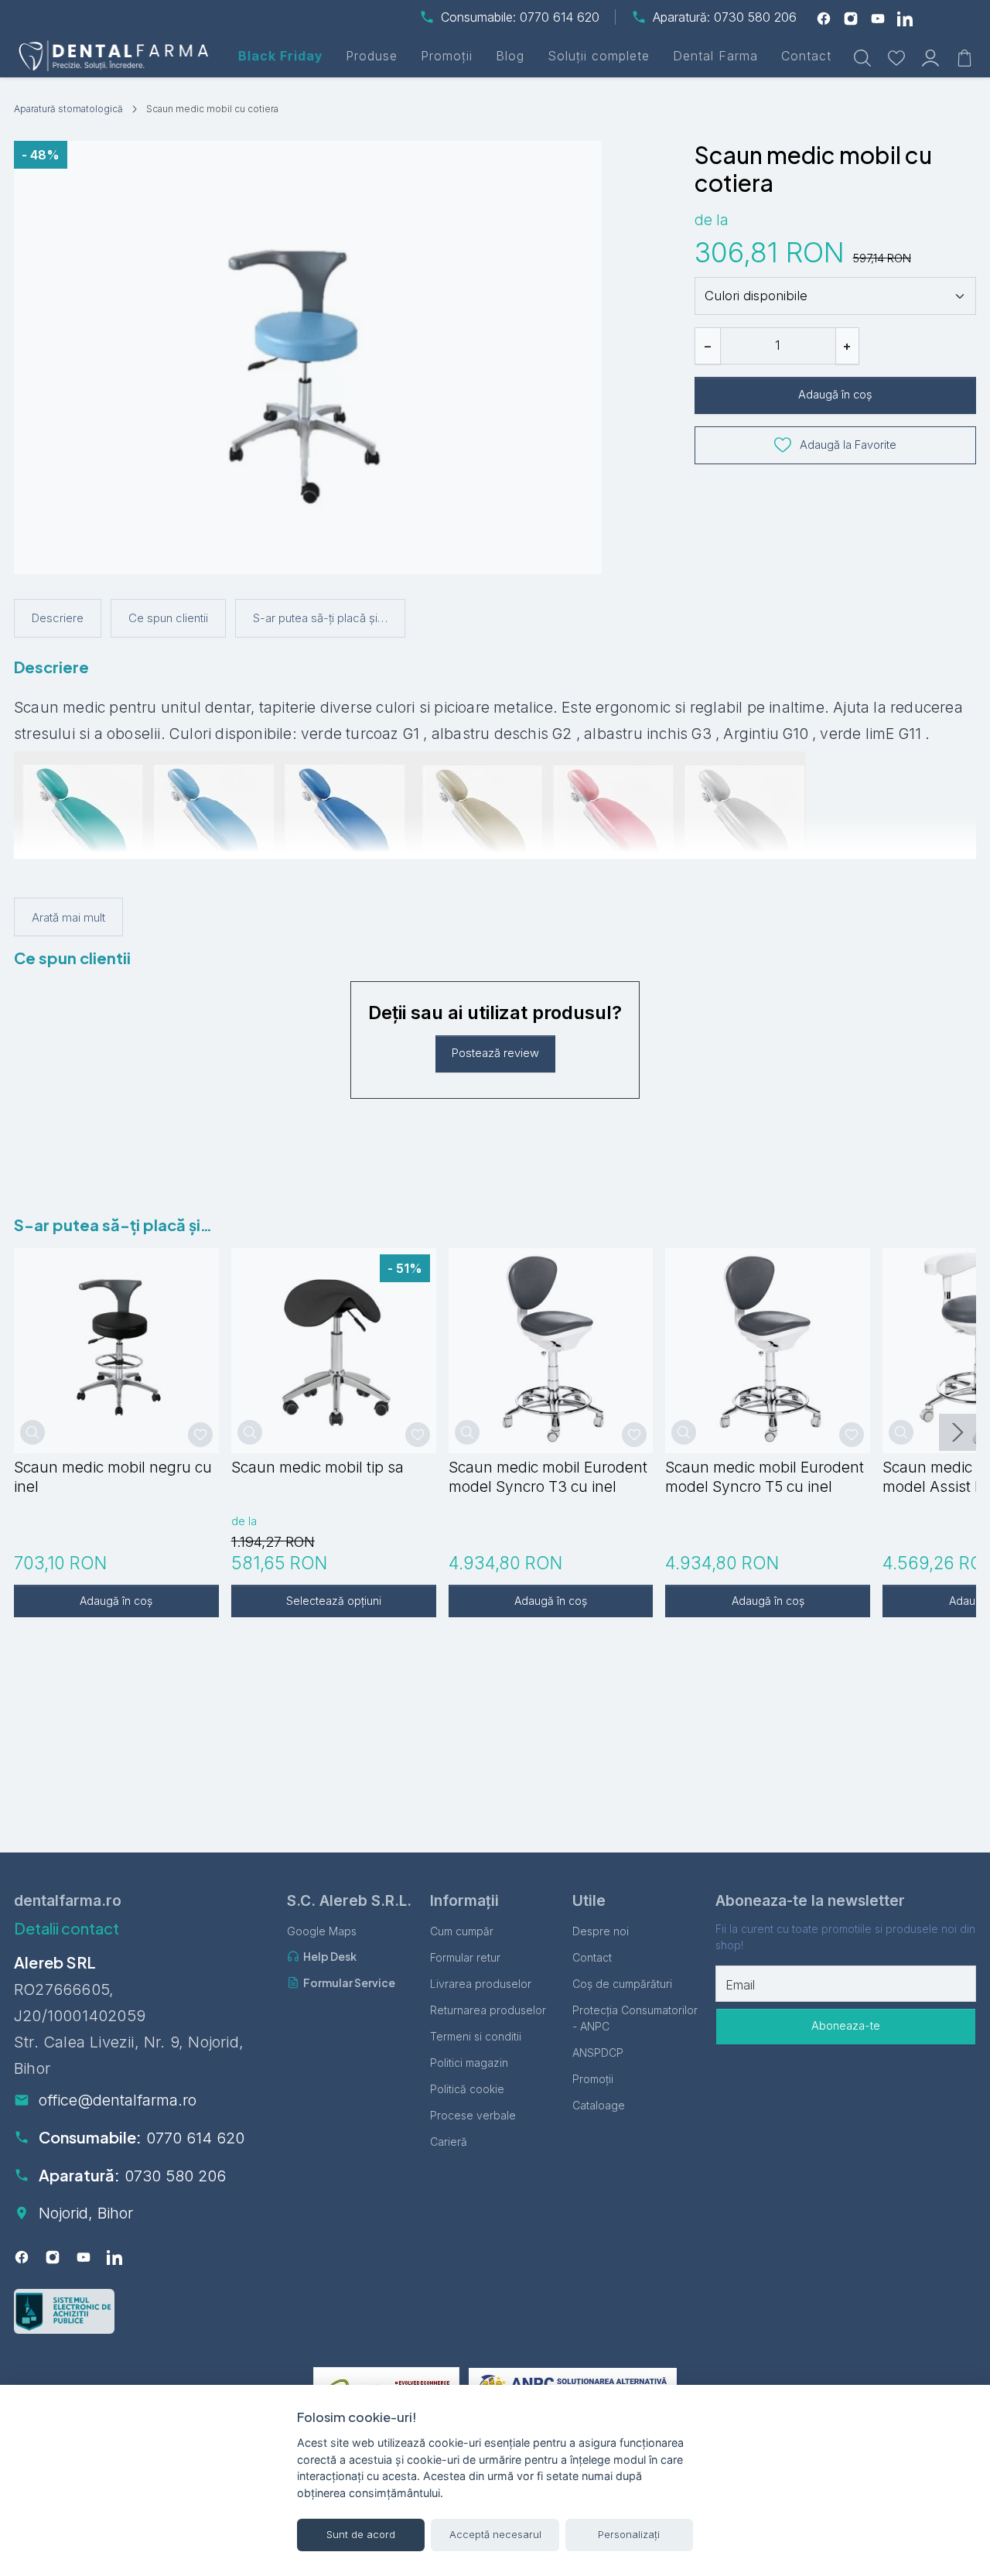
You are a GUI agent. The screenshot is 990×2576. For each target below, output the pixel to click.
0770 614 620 (195, 2138)
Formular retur (465, 1957)
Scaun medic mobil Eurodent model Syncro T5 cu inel (765, 1477)
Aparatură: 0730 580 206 (725, 17)
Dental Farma (715, 56)
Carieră (449, 2142)
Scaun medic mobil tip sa (317, 1467)
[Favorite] (896, 56)
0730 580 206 (175, 2176)
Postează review (495, 1053)
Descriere (58, 618)
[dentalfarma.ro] (116, 56)
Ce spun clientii (168, 618)
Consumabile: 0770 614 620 (520, 17)
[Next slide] (958, 1432)
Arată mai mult (68, 917)
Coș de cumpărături (622, 1984)
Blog (510, 56)
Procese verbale (473, 2115)
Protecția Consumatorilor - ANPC (635, 2018)
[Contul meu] (930, 56)
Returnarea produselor (488, 2010)
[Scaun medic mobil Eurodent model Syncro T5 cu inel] (768, 1351)
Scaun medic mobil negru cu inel (113, 1477)
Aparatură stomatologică (68, 109)
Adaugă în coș (835, 395)
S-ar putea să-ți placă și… (320, 618)
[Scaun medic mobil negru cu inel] (116, 1351)
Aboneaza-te (846, 2026)
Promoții (447, 56)
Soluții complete (599, 56)
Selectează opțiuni (334, 1601)
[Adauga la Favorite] (200, 1435)
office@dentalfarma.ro (118, 2100)
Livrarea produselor (481, 1984)
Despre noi (601, 1931)
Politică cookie (467, 2089)
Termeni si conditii (476, 2036)
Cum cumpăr (462, 1931)
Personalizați (629, 2534)
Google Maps (322, 1931)
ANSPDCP (598, 2053)
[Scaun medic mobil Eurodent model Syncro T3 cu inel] (551, 1351)
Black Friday (280, 56)
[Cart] (964, 56)
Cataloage (599, 2105)
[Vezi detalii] (32, 1432)
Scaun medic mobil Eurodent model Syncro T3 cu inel (548, 1477)
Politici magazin (469, 2063)
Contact (806, 56)
